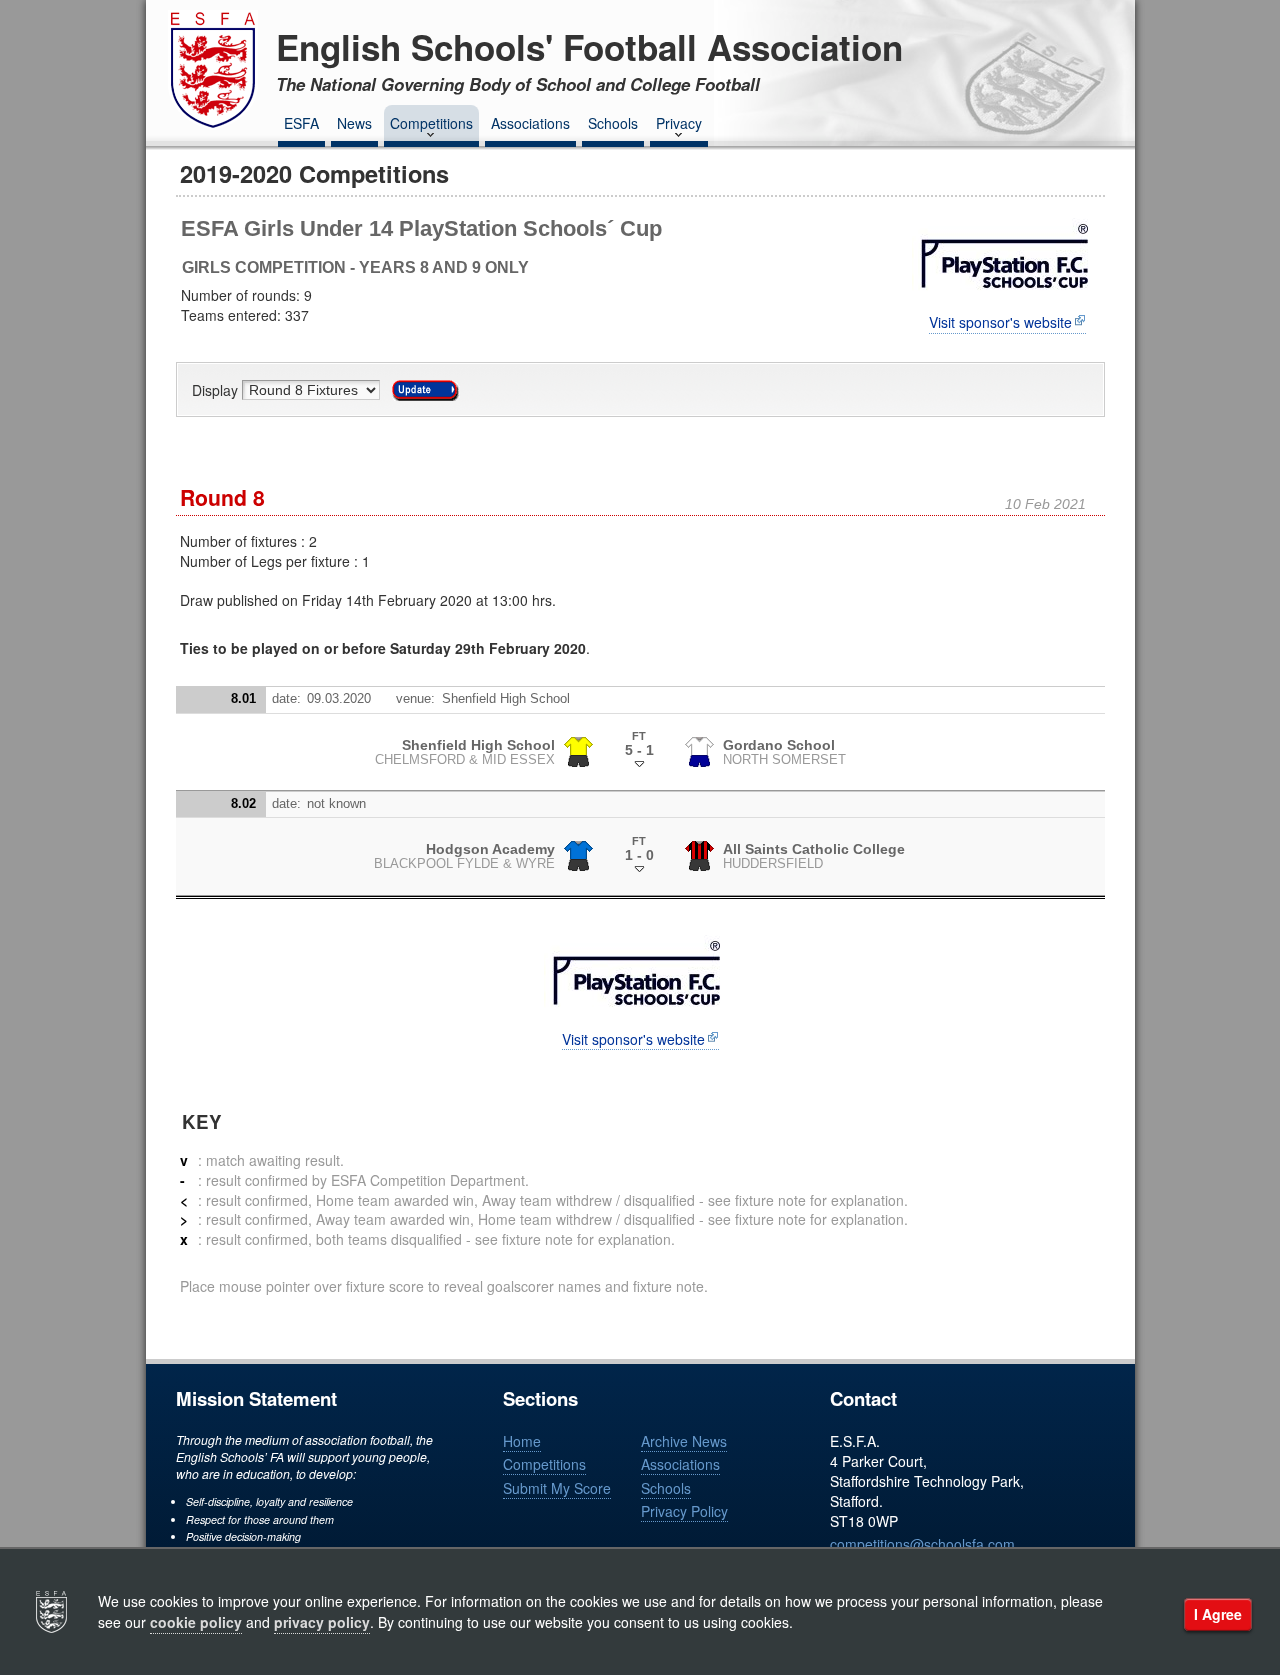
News (354, 123)
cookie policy (196, 1622)
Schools (613, 123)
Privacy (679, 123)
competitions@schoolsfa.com (922, 1544)
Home (522, 1441)
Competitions (431, 123)
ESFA (301, 123)
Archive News (684, 1441)
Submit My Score (557, 1488)
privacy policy (322, 1622)
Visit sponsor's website (1000, 322)
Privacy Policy (684, 1511)
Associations (530, 123)
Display (217, 390)
